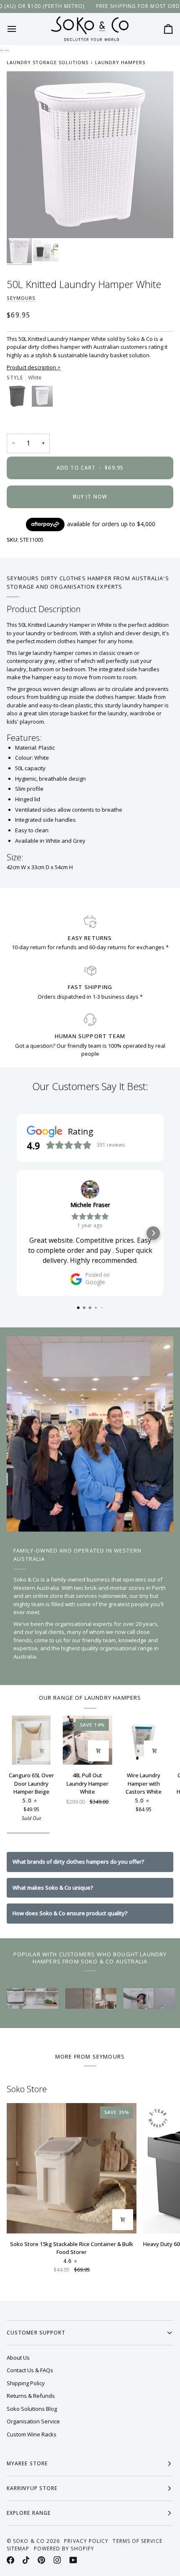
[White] (42, 398)
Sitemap (18, 2549)
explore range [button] (29, 2513)
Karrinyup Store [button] (32, 2488)
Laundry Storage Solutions (48, 62)
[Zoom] (22, 222)
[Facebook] (10, 2560)
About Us (18, 2358)
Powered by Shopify (64, 2549)
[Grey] (19, 398)
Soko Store (27, 2089)
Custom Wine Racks (32, 2434)
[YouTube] (73, 2560)
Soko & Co (29, 2541)
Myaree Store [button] (27, 2463)
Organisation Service (33, 2421)
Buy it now (90, 497)
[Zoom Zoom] (90, 155)
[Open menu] (19, 29)
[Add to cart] (42, 1751)
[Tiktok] (26, 2560)
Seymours (21, 298)
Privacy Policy (86, 2541)
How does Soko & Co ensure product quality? (70, 1913)
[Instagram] (57, 2560)
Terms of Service (137, 2541)
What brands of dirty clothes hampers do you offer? (78, 1862)
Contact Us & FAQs (30, 2370)
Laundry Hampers (120, 62)
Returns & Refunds (31, 2396)
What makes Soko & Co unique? (53, 1888)
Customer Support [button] (36, 2333)
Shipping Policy (26, 2383)
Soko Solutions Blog (32, 2409)
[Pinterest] (41, 2560)
